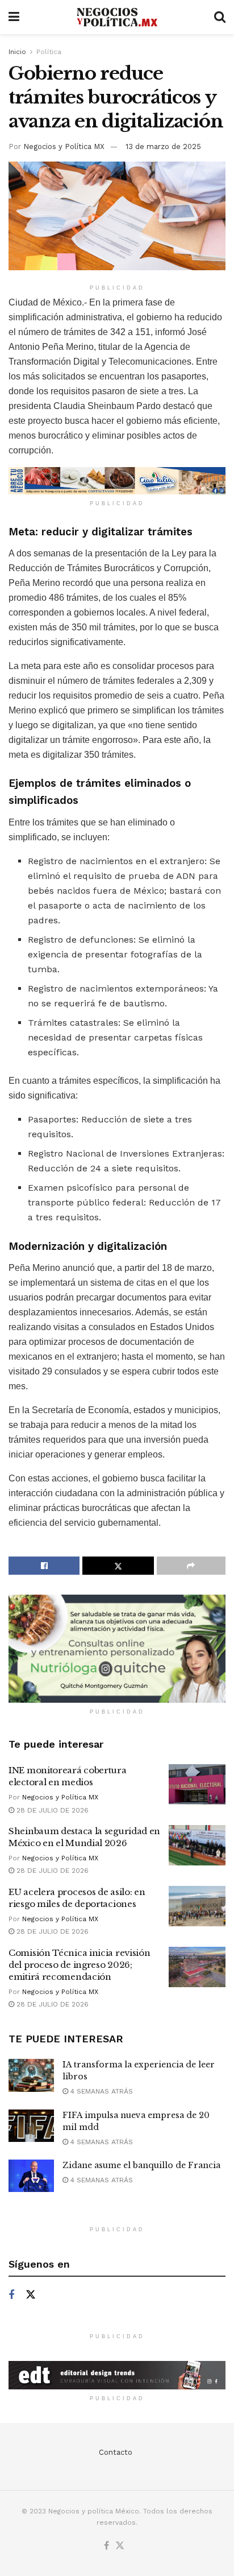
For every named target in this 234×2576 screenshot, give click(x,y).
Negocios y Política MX (64, 146)
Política (49, 52)
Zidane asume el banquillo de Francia (141, 2165)
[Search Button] (220, 17)
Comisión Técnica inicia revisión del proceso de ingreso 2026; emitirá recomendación (79, 1965)
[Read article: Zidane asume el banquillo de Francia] (31, 2176)
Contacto (116, 2452)
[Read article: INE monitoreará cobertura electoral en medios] (197, 1785)
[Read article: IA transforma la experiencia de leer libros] (31, 2075)
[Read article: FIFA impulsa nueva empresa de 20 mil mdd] (31, 2126)
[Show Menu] (14, 17)
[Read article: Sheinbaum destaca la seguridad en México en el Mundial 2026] (197, 1846)
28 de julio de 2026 (51, 1810)
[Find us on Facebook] (11, 2295)
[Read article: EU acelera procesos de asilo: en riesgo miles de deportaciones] (197, 1906)
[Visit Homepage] (117, 17)
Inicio (17, 52)
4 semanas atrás (101, 2091)
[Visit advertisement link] (117, 481)
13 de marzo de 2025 (163, 146)
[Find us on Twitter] (31, 2295)
